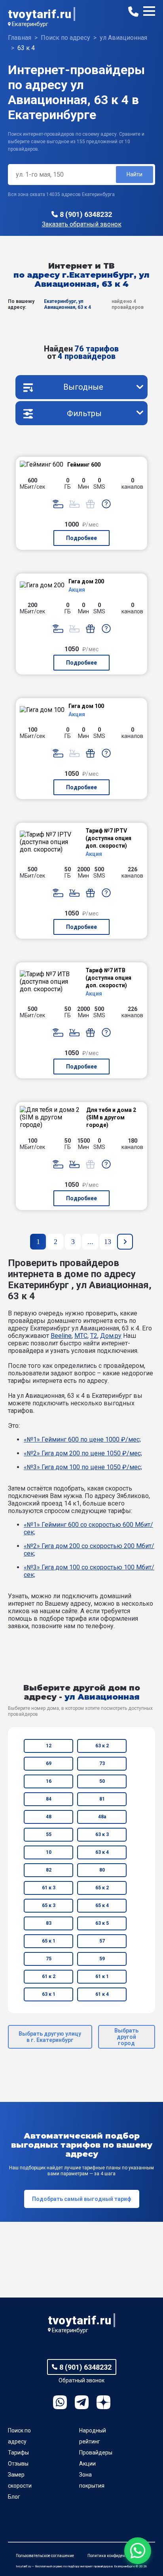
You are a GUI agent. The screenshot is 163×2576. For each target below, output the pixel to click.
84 (49, 1799)
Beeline (61, 1336)
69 (49, 1763)
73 (102, 1763)
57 (102, 1941)
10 (49, 1852)
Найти (135, 174)
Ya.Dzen (103, 2402)
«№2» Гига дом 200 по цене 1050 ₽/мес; (83, 1453)
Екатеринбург (30, 24)
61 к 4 (102, 1994)
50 (102, 1781)
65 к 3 (49, 1905)
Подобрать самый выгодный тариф (82, 2199)
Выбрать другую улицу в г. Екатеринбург (50, 2037)
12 (49, 1746)
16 (49, 1781)
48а (102, 1817)
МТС (81, 1336)
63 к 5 (102, 1923)
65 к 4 (102, 1905)
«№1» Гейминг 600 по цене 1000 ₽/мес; (82, 1439)
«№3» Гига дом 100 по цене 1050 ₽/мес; (83, 1467)
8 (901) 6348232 (86, 214)
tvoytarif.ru (40, 14)
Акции (87, 2464)
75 (49, 1959)
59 (102, 1959)
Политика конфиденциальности (117, 2556)
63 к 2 (102, 1746)
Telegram (82, 2402)
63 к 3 (102, 1834)
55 (49, 1834)
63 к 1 (49, 1994)
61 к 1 (102, 1976)
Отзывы (18, 2464)
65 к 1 (49, 1941)
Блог (14, 2497)
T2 (94, 1336)
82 (49, 1870)
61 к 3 (49, 1888)
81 (102, 1799)
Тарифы (18, 2453)
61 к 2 (49, 1976)
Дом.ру (111, 1336)
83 (49, 1923)
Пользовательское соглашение (45, 2556)
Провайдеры (96, 2453)
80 (102, 1870)
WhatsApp (60, 2402)
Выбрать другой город (126, 2037)
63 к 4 (102, 1852)
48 (49, 1817)
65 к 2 (102, 1888)
